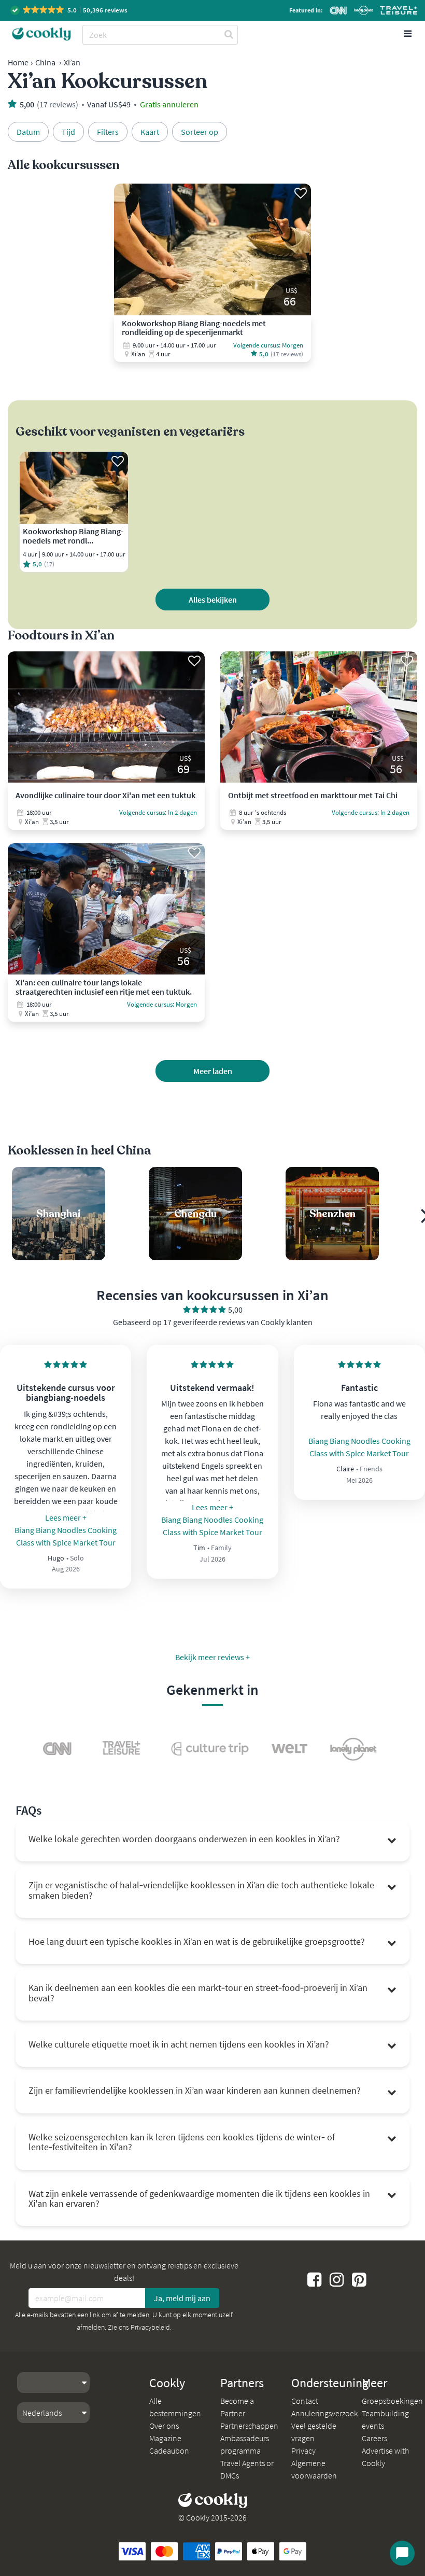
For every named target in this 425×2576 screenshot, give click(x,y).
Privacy (303, 2450)
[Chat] (402, 2553)
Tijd (68, 132)
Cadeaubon (169, 2450)
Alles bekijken (213, 600)
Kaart (150, 132)
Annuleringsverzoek (324, 2413)
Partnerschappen (249, 2426)
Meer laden (213, 1071)
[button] (70, 10)
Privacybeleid (150, 2327)
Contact (305, 2401)
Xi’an (72, 62)
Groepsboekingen (392, 2401)
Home (18, 62)
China (45, 62)
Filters (108, 132)
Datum (28, 132)
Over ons (164, 2426)
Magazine (165, 2438)
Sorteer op (200, 132)
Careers (374, 2438)
